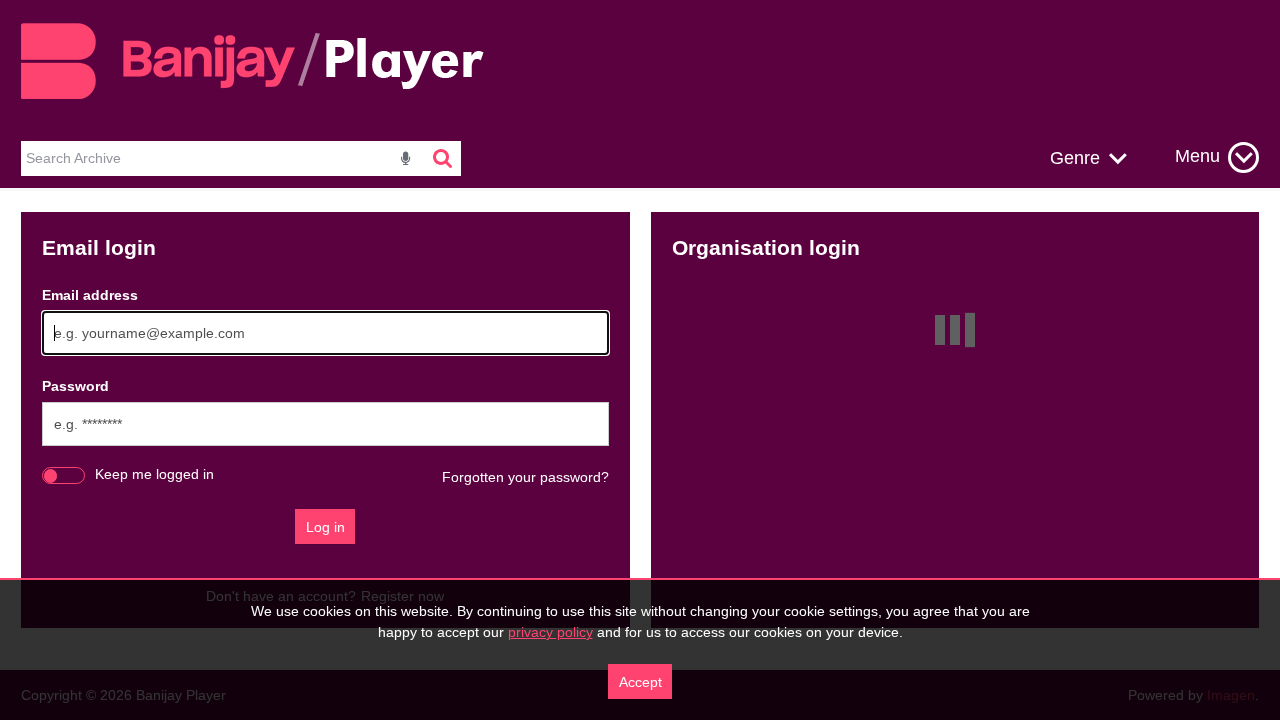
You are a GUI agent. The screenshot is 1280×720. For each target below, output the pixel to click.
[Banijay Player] (264, 96)
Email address (90, 295)
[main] (640, 420)
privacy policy (550, 632)
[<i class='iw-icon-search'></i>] (444, 158)
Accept (640, 682)
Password (75, 386)
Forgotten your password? (525, 477)
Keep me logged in (154, 474)
